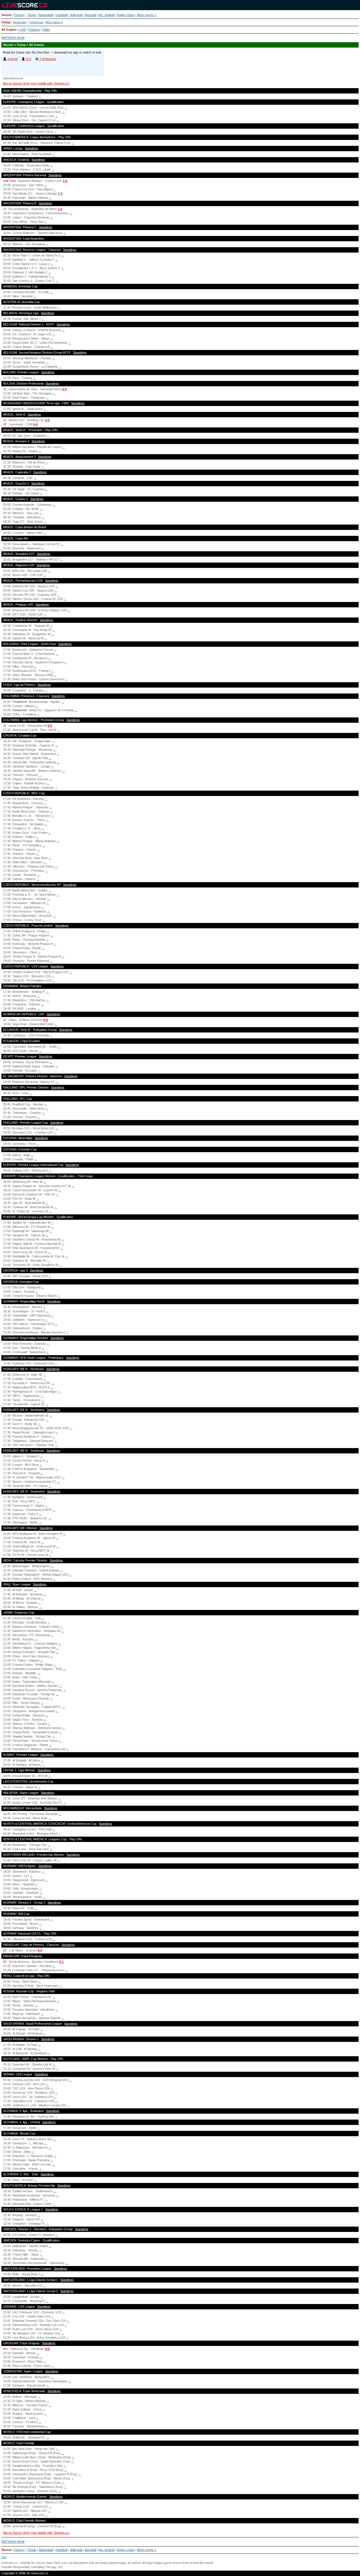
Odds (46, 30)
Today (6, 22)
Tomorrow (36, 22)
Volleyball (76, 15)
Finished (34, 30)
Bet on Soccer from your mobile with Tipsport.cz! (36, 83)
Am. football (106, 15)
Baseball (90, 15)
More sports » (147, 15)
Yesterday (20, 22)
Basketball (46, 15)
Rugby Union (126, 15)
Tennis (32, 15)
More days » (54, 22)
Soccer (6, 15)
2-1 (61, 1962)
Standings (31, 148)
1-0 (65, 181)
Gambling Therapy (44, 2567)
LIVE (22, 30)
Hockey (19, 15)
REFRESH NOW (13, 38)
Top (4, 2557)
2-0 (47, 420)
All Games (9, 30)
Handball (61, 15)
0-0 (64, 389)
